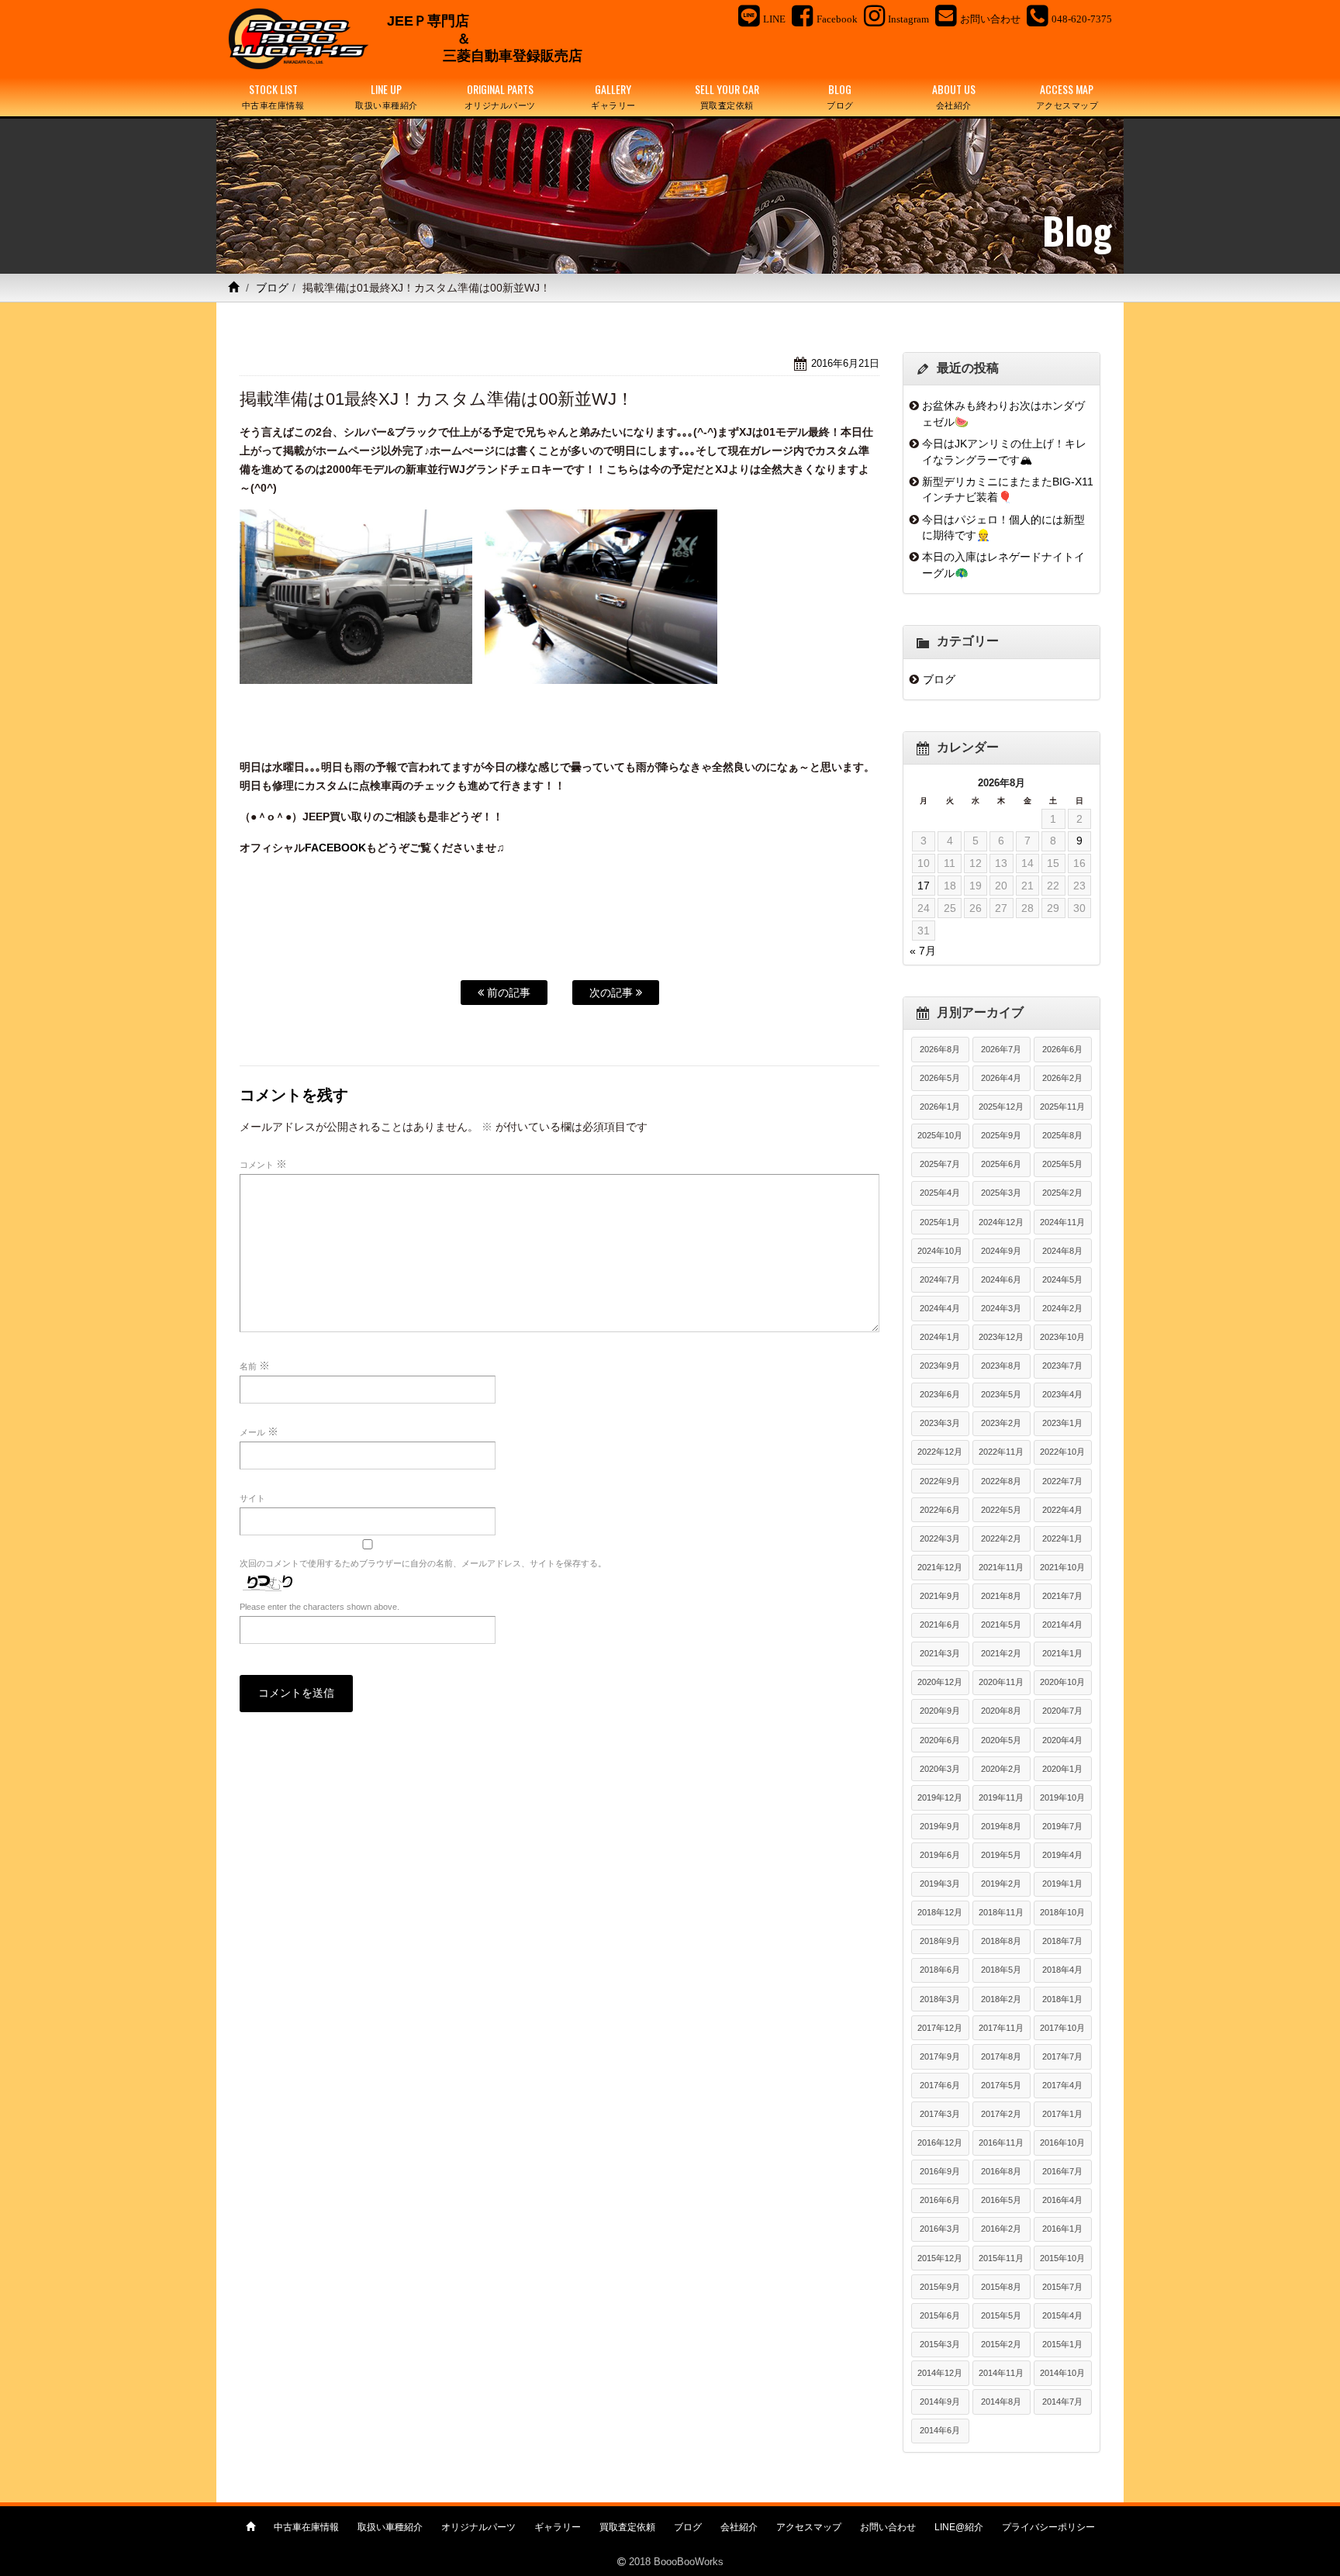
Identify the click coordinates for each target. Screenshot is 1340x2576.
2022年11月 (1001, 1452)
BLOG (840, 96)
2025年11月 (1062, 1107)
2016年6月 (940, 2200)
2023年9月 (940, 1366)
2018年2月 (1001, 1999)
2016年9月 (940, 2171)
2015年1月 (1062, 2344)
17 (924, 886)
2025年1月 (940, 1222)
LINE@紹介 (959, 2527)
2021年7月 (1062, 1596)
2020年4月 (1062, 1740)
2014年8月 (1001, 2402)
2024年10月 (940, 1251)
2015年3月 (940, 2344)
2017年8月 (1001, 2056)
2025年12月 (1001, 1107)
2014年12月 (940, 2373)
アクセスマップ (809, 2527)
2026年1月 (940, 1107)
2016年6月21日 (845, 363)
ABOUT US (954, 96)
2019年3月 (940, 1884)
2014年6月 (940, 2430)
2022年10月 (1062, 1452)
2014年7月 (1062, 2402)
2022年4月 (1062, 1510)
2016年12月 (940, 2143)
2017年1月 (1062, 2114)
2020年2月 (1001, 1769)
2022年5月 (1001, 1510)
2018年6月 (940, 1970)
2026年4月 (1001, 1078)
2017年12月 (940, 2028)
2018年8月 (1001, 1941)
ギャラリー (558, 2527)
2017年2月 (1001, 2114)
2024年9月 (1001, 1251)
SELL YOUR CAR (727, 96)
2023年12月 (1001, 1337)
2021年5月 (1001, 1625)
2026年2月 (1062, 1078)
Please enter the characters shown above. (319, 1607)
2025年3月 (1001, 1193)
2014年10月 (1062, 2373)
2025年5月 (1062, 1164)
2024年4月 (940, 1308)
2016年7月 (1062, 2171)
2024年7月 (940, 1279)
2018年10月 (1062, 1912)
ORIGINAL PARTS (500, 96)
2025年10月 (940, 1135)
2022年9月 (940, 1481)
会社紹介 (739, 2527)
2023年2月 (1001, 1423)
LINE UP (387, 96)
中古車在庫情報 (306, 2527)
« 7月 (923, 951)
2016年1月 (1062, 2229)
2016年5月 (1001, 2200)
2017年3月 (940, 2114)
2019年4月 (1062, 1855)
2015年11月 (1001, 2258)
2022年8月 (1001, 1481)
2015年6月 (940, 2315)
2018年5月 (1001, 1970)
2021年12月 (940, 1567)
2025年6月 (1001, 1164)
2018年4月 (1062, 1970)
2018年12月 (940, 1912)
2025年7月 (940, 1164)
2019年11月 (1001, 1797)
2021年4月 (1062, 1625)
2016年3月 (940, 2229)
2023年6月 (940, 1394)
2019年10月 (1062, 1797)
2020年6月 (940, 1740)
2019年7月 (1062, 1826)
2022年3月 (940, 1538)
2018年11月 (1001, 1912)
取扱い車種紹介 (390, 2527)
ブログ (272, 288)
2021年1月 (1062, 1653)
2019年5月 (1001, 1855)
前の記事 (507, 993)
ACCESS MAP (1067, 96)
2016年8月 (1001, 2171)
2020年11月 (1001, 1682)
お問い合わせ (888, 2527)
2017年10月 (1062, 2028)
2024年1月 (940, 1337)
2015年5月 (1001, 2315)
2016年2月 (1001, 2229)
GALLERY (613, 96)
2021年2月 (1001, 1653)
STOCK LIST (273, 96)
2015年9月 (940, 2287)
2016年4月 (1062, 2200)
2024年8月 (1062, 1251)
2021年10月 (1062, 1567)
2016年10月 (1062, 2143)
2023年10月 (1062, 1337)
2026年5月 (940, 1078)
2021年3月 (940, 1653)
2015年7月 (1062, 2287)
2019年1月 (1062, 1884)
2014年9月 (940, 2402)
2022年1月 (1062, 1538)
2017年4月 (1062, 2085)
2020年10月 (1062, 1682)
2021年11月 (1001, 1567)
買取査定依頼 (627, 2527)
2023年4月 (1062, 1394)
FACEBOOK (335, 848)
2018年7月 (1062, 1941)
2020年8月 (1001, 1711)
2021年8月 (1001, 1596)
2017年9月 (940, 2056)
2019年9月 (940, 1826)
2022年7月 (1062, 1481)
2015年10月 (1062, 2258)
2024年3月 (1001, 1308)
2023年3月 (940, 1423)
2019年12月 (940, 1797)
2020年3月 (940, 1769)
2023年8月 (1001, 1366)
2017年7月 (1062, 2056)
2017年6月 (940, 2085)
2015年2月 (1001, 2344)
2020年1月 (1062, 1769)
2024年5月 (1062, 1279)
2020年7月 (1062, 1711)
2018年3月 (940, 1999)
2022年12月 (940, 1452)
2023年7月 (1062, 1366)
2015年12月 (940, 2258)
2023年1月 (1062, 1423)
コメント (263, 1164)
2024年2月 (1062, 1308)
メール (259, 1431)
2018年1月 (1062, 1999)
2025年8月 (1062, 1135)
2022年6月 (940, 1510)
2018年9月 (940, 1941)
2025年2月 (1062, 1193)
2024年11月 (1062, 1222)
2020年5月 (1001, 1740)
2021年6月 (940, 1625)
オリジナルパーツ (478, 2527)
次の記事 (613, 993)
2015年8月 (1001, 2287)
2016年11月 (1001, 2143)
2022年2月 (1001, 1538)
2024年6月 (1001, 1279)
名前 (255, 1366)
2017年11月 (1001, 2028)
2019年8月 (1001, 1826)
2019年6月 (940, 1855)
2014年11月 (1001, 2373)
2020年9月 (940, 1711)
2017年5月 (1001, 2085)
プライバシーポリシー (1048, 2527)
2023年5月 (1001, 1394)
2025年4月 (940, 1193)
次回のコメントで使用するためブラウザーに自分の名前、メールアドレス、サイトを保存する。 (423, 1563)
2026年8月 (940, 1049)
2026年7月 (1001, 1049)
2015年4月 (1062, 2315)
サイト (252, 1498)
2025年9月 (1001, 1135)
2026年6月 (1062, 1049)
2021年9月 (940, 1596)
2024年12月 (1001, 1222)
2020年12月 (940, 1682)
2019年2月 (1001, 1884)
